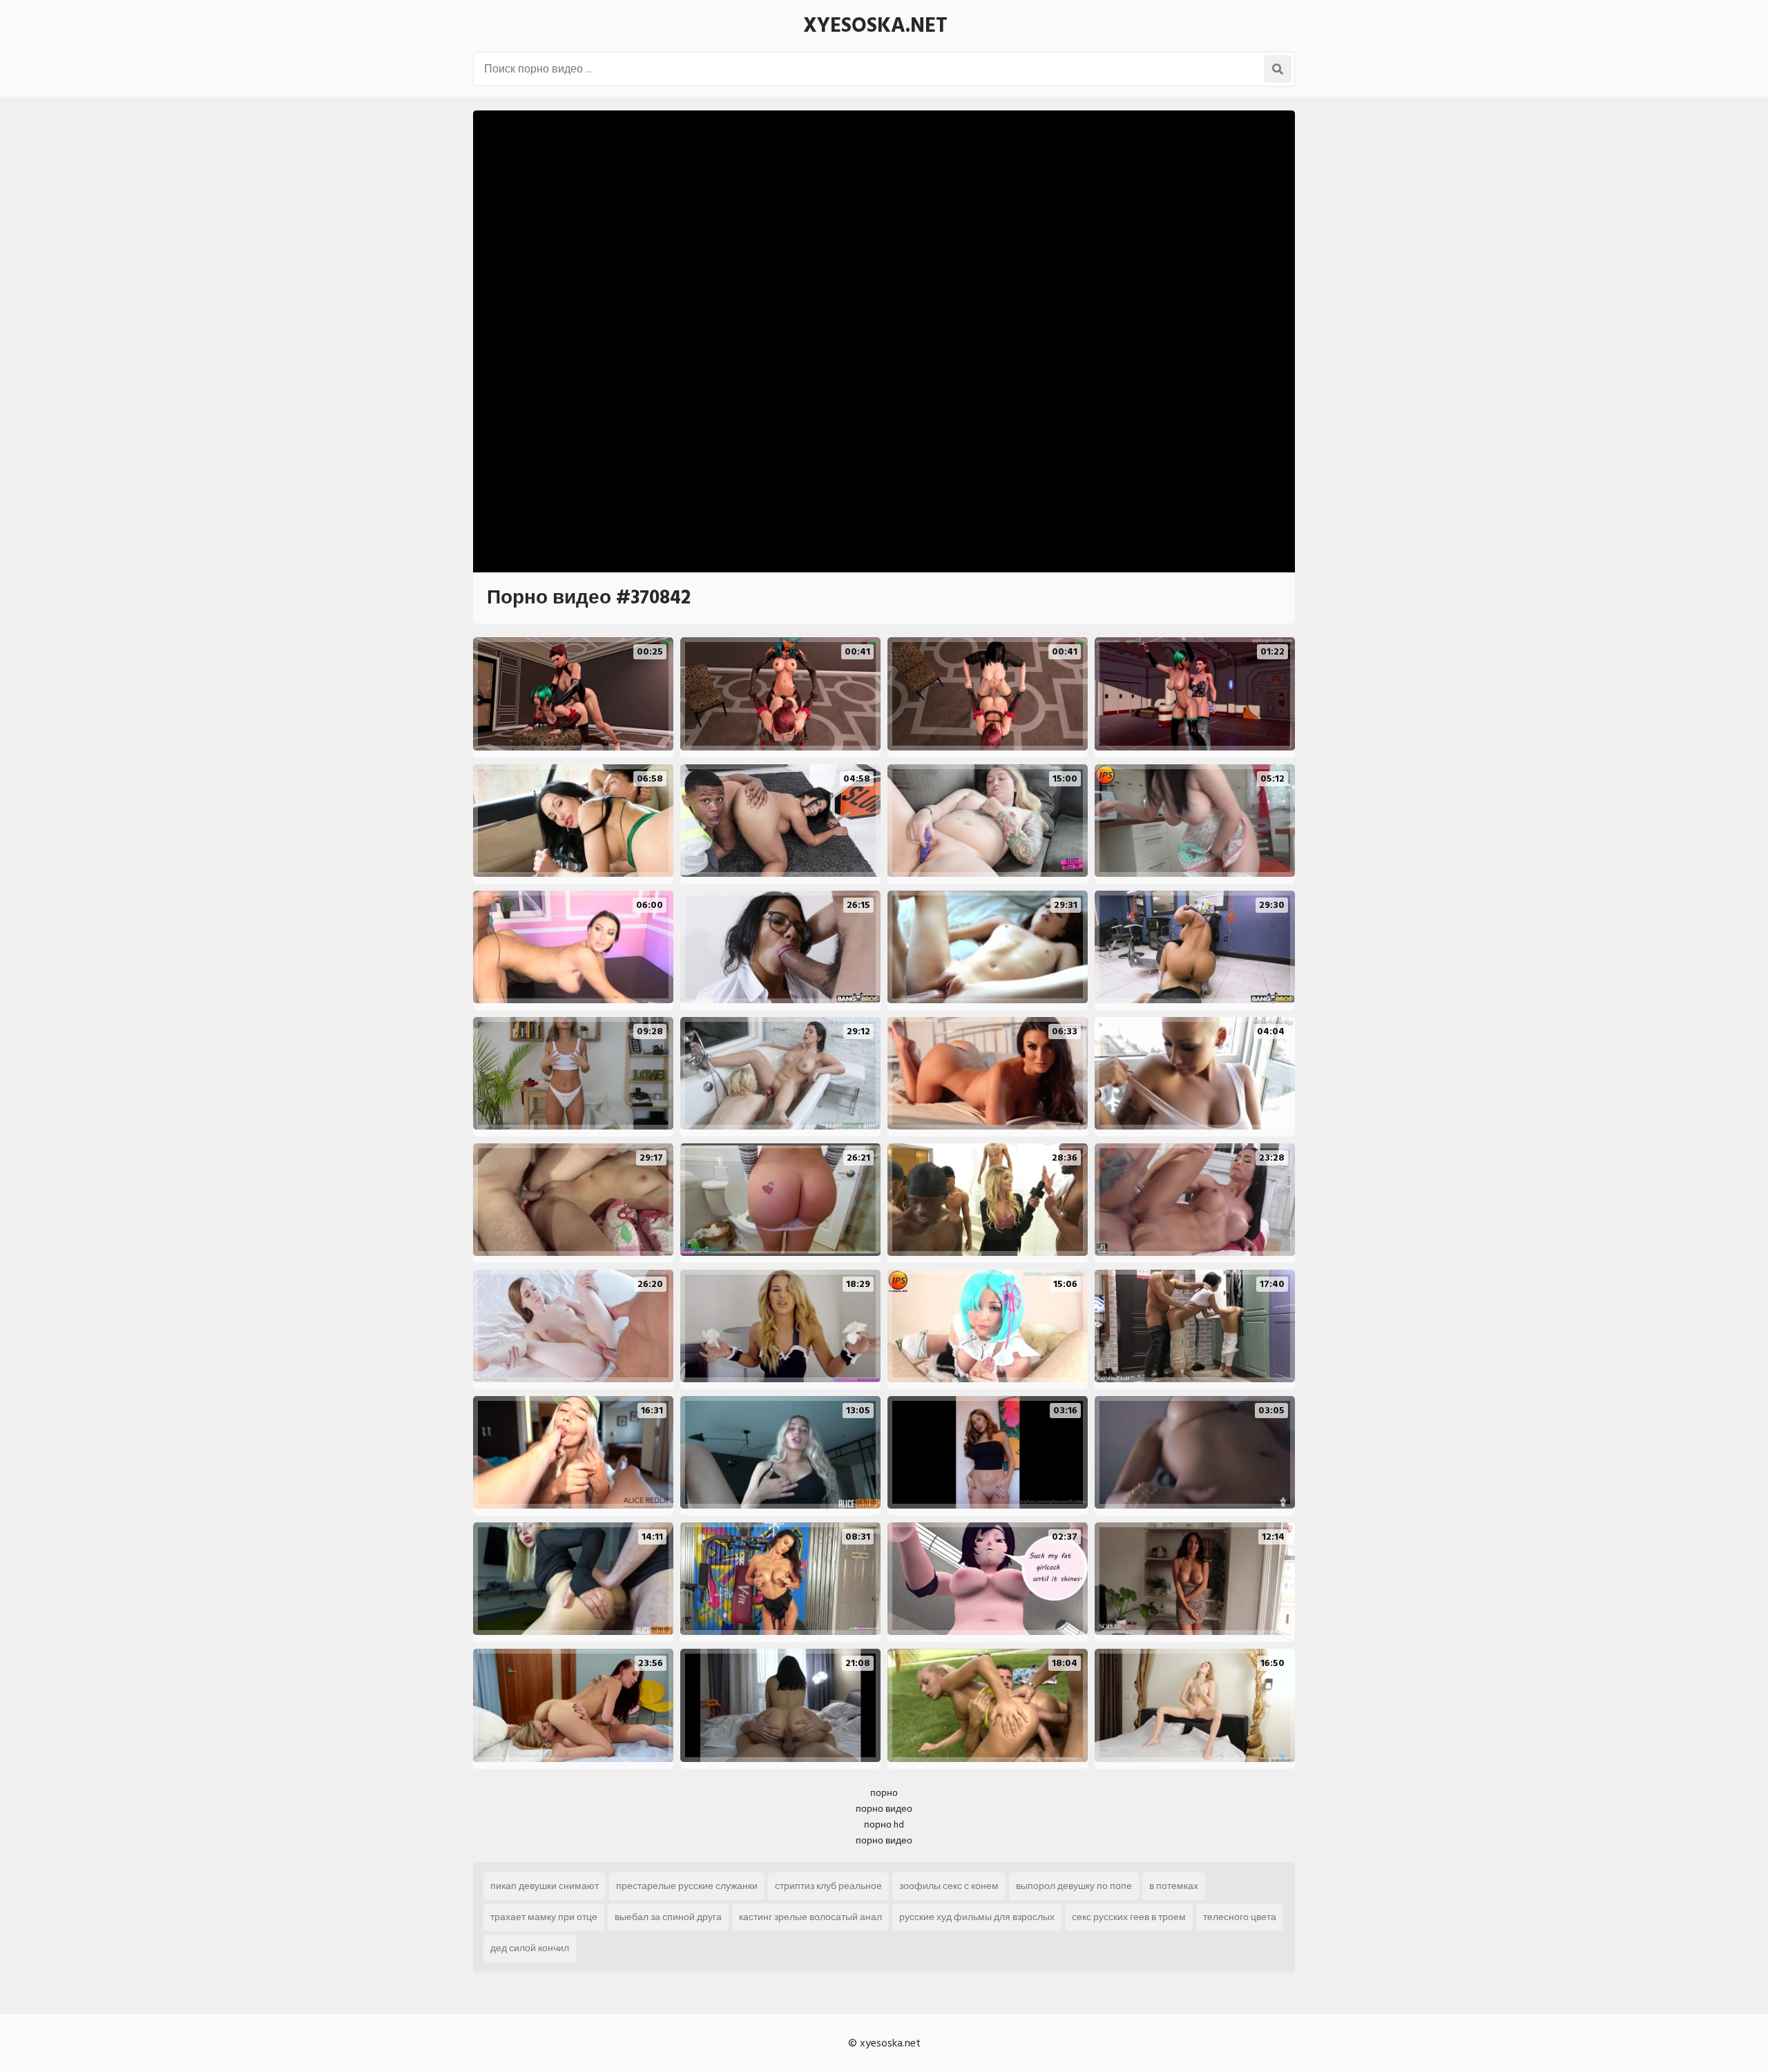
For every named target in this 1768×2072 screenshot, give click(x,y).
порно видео (884, 1809)
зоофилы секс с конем (949, 1886)
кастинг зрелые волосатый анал (810, 1917)
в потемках (1174, 1886)
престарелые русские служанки (687, 1886)
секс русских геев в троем (1129, 1917)
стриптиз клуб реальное (828, 1886)
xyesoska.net (875, 26)
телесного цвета (1240, 1917)
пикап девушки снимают (545, 1886)
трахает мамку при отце (544, 1917)
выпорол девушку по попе (1074, 1886)
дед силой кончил (530, 1948)
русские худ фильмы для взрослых (977, 1917)
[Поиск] (1278, 69)
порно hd (884, 1824)
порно (884, 1793)
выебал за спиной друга (668, 1917)
